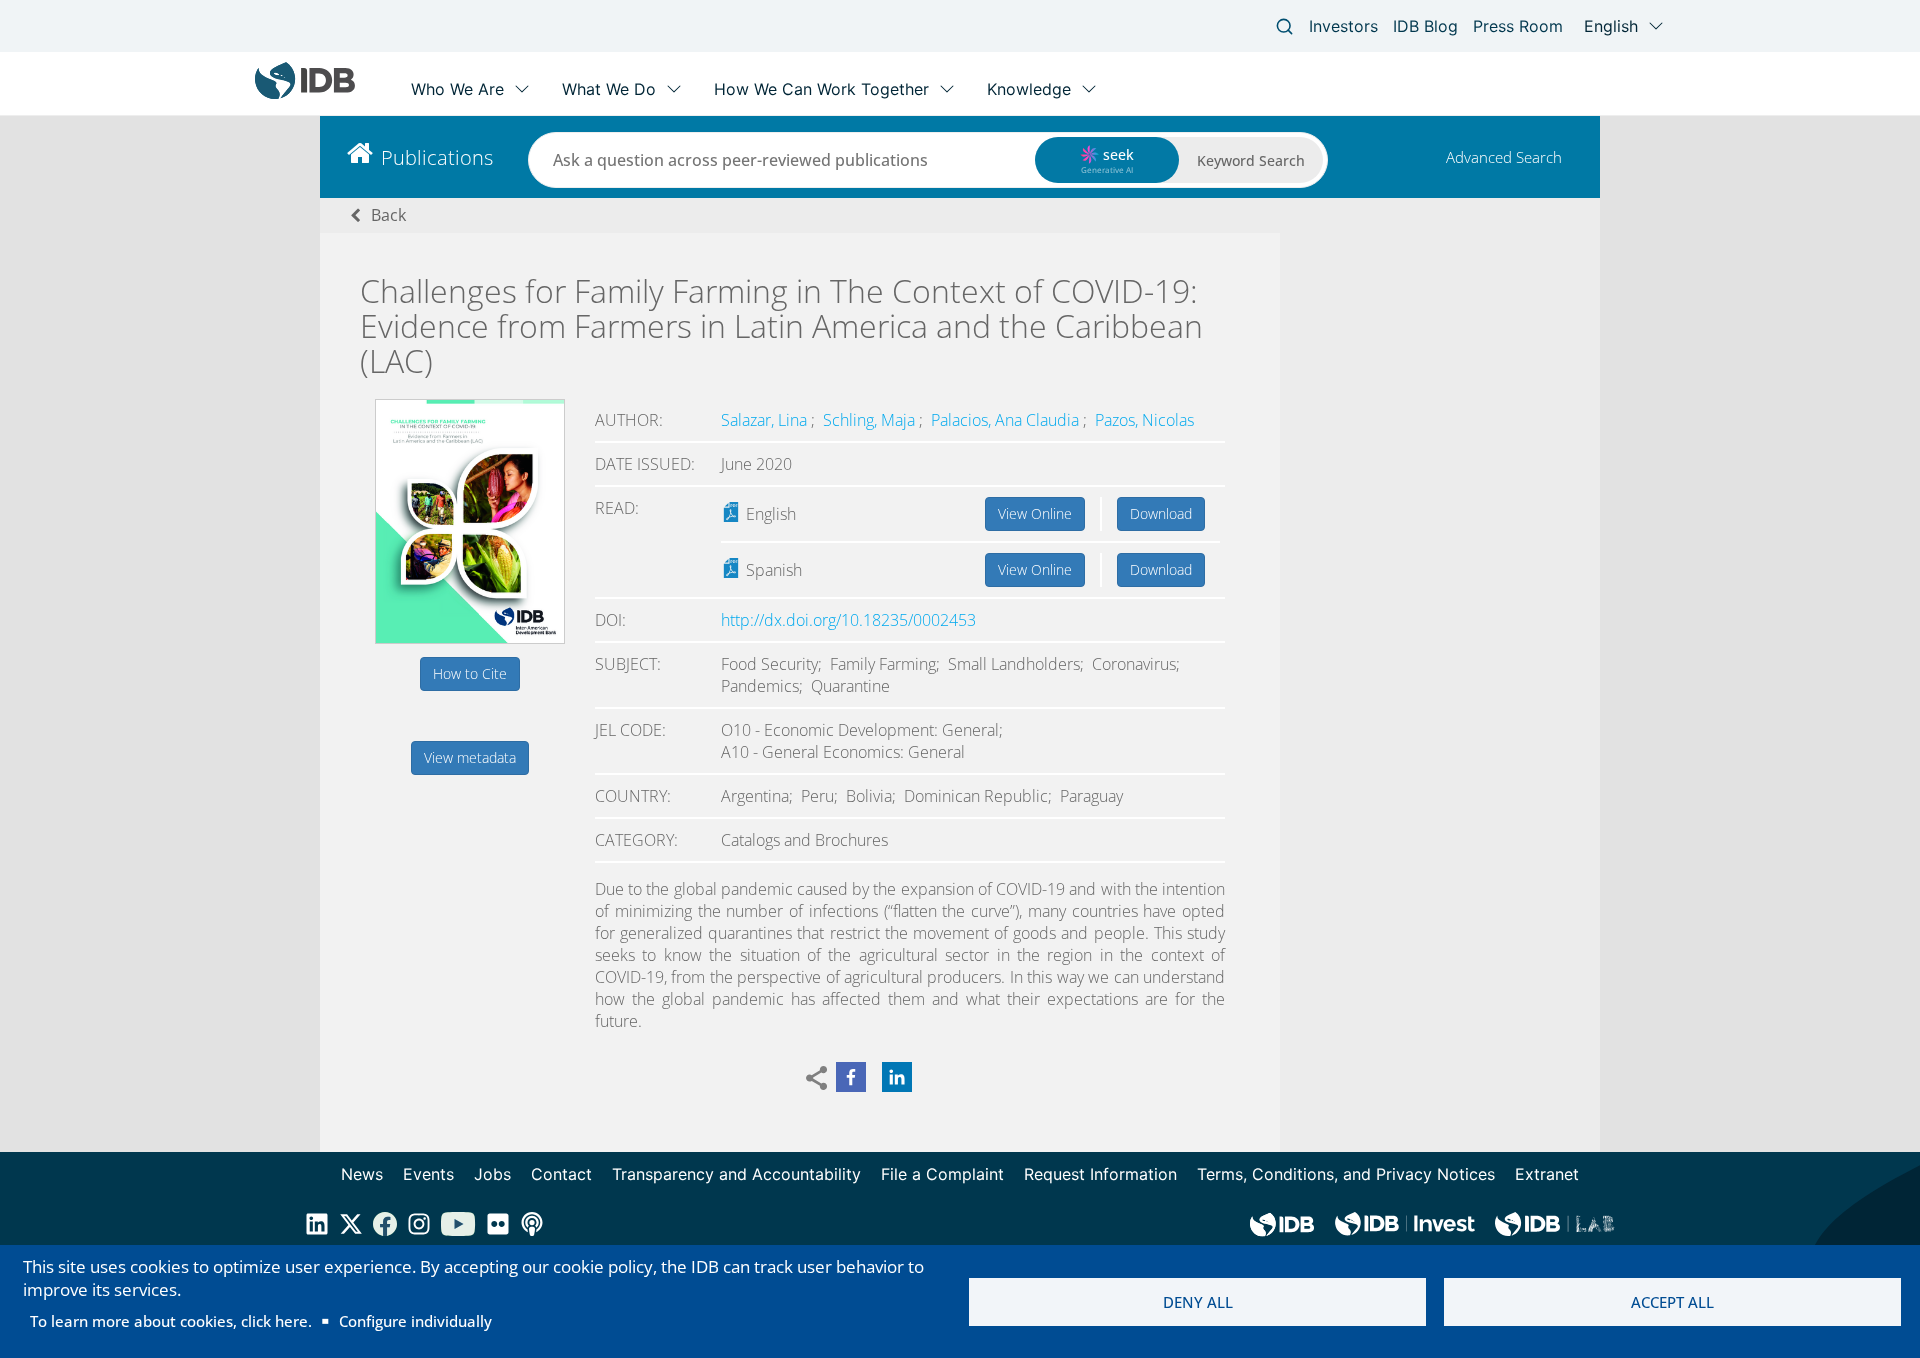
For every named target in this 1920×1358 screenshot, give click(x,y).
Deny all (1198, 1302)
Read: (617, 508)
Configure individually (415, 1321)
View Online (1035, 513)
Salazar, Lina (766, 420)
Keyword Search (1251, 160)
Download (1161, 513)
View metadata (470, 757)
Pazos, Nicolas (1144, 420)
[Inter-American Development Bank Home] (305, 94)
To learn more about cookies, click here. (171, 1321)
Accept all (1672, 1302)
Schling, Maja (871, 420)
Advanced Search (1504, 157)
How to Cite (470, 673)
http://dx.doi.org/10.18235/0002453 (848, 620)
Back (388, 215)
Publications (437, 157)
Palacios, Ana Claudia (1007, 420)
